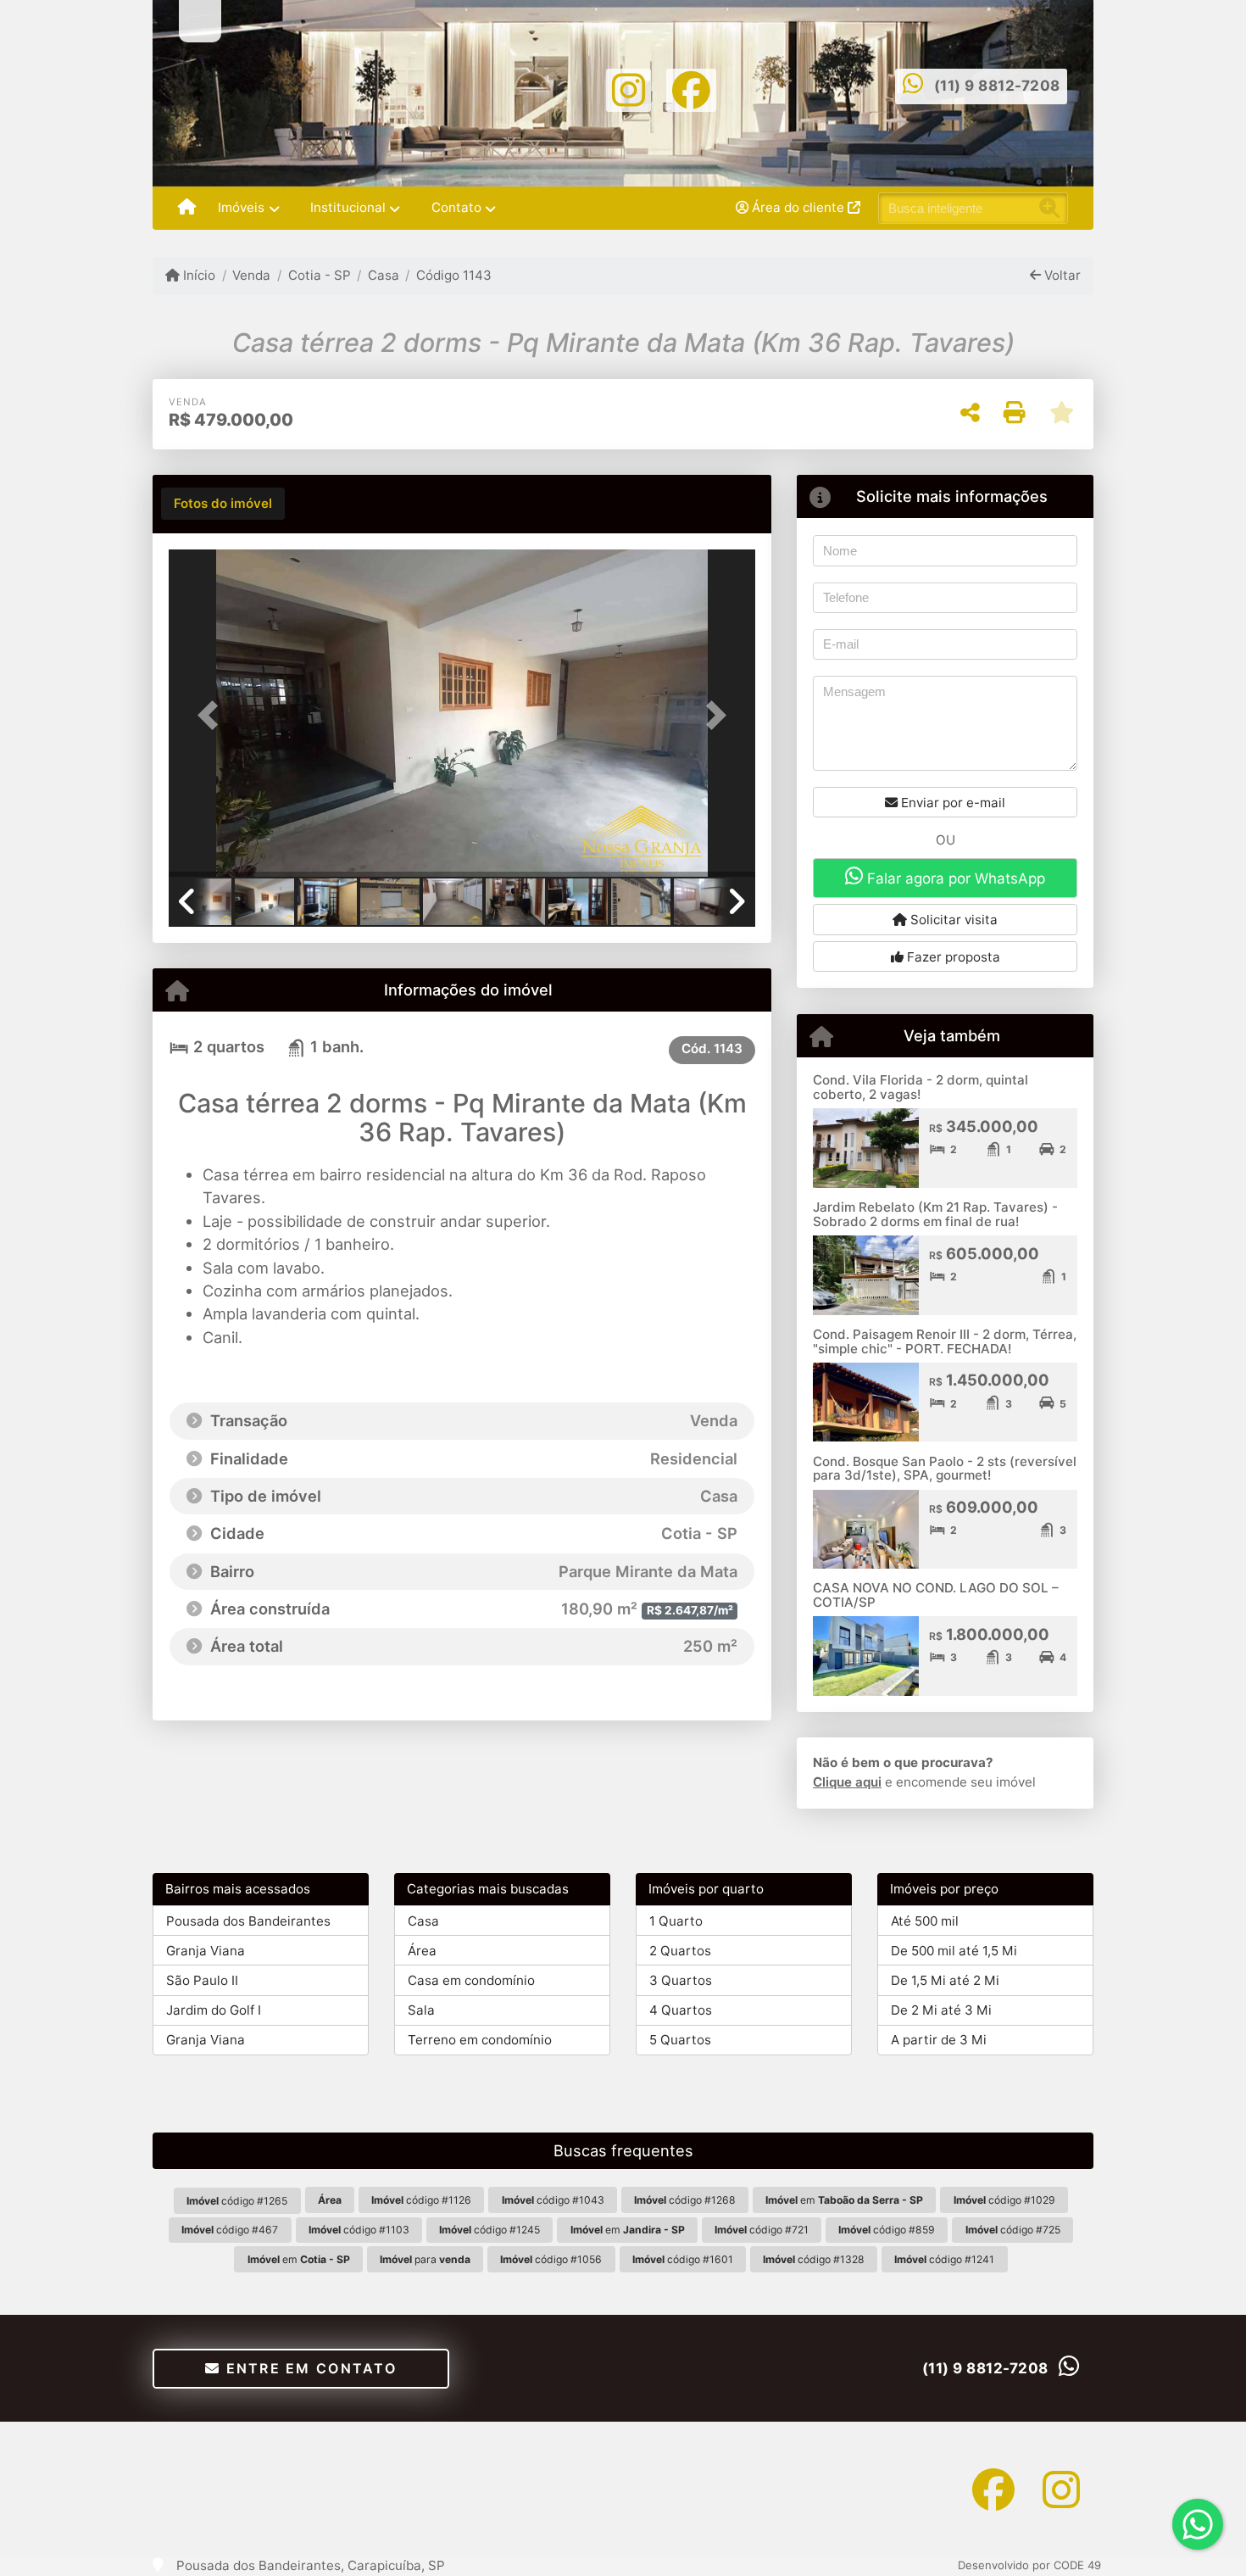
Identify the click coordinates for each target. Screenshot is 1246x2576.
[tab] (223, 504)
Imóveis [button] (241, 207)
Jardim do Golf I (214, 2010)
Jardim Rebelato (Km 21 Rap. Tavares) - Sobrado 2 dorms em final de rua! (935, 1214)
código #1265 (237, 2201)
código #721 (762, 2230)
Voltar (1061, 275)
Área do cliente (798, 207)
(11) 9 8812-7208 (997, 86)
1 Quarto (676, 1921)
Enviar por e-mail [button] (951, 803)
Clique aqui (847, 1782)
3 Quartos (681, 1980)
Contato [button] (456, 207)
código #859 (887, 2230)
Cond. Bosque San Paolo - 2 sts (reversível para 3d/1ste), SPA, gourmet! (945, 1469)
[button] (213, 714)
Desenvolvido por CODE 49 (1029, 2565)
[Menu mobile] (187, 209)
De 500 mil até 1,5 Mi (954, 1951)
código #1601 (683, 2259)
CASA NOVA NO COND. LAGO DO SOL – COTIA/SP (936, 1595)
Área (422, 1951)
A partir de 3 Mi (939, 2040)
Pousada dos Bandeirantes (248, 1921)
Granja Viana (206, 1951)
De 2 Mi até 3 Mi (941, 2010)
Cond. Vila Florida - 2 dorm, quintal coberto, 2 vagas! (921, 1087)
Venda (251, 275)
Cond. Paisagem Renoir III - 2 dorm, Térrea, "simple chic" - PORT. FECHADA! (945, 1341)
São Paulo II (202, 1980)
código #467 (230, 2230)
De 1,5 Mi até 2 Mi (945, 1980)
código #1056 (551, 2259)
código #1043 (553, 2200)
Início (197, 275)
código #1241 (944, 2259)
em (844, 2200)
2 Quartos (680, 1951)
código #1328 (814, 2259)
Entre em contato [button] (309, 2368)
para (425, 2259)
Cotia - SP (319, 275)
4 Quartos (681, 2010)
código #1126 (421, 2200)
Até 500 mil (925, 1921)
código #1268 (685, 2200)
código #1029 (1004, 2200)
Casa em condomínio (471, 1980)
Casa (384, 275)
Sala (421, 2010)
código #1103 (359, 2230)
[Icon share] (629, 89)
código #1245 (489, 2230)
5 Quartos (680, 2040)
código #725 (1013, 2230)
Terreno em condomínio (480, 2040)
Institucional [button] (348, 207)
